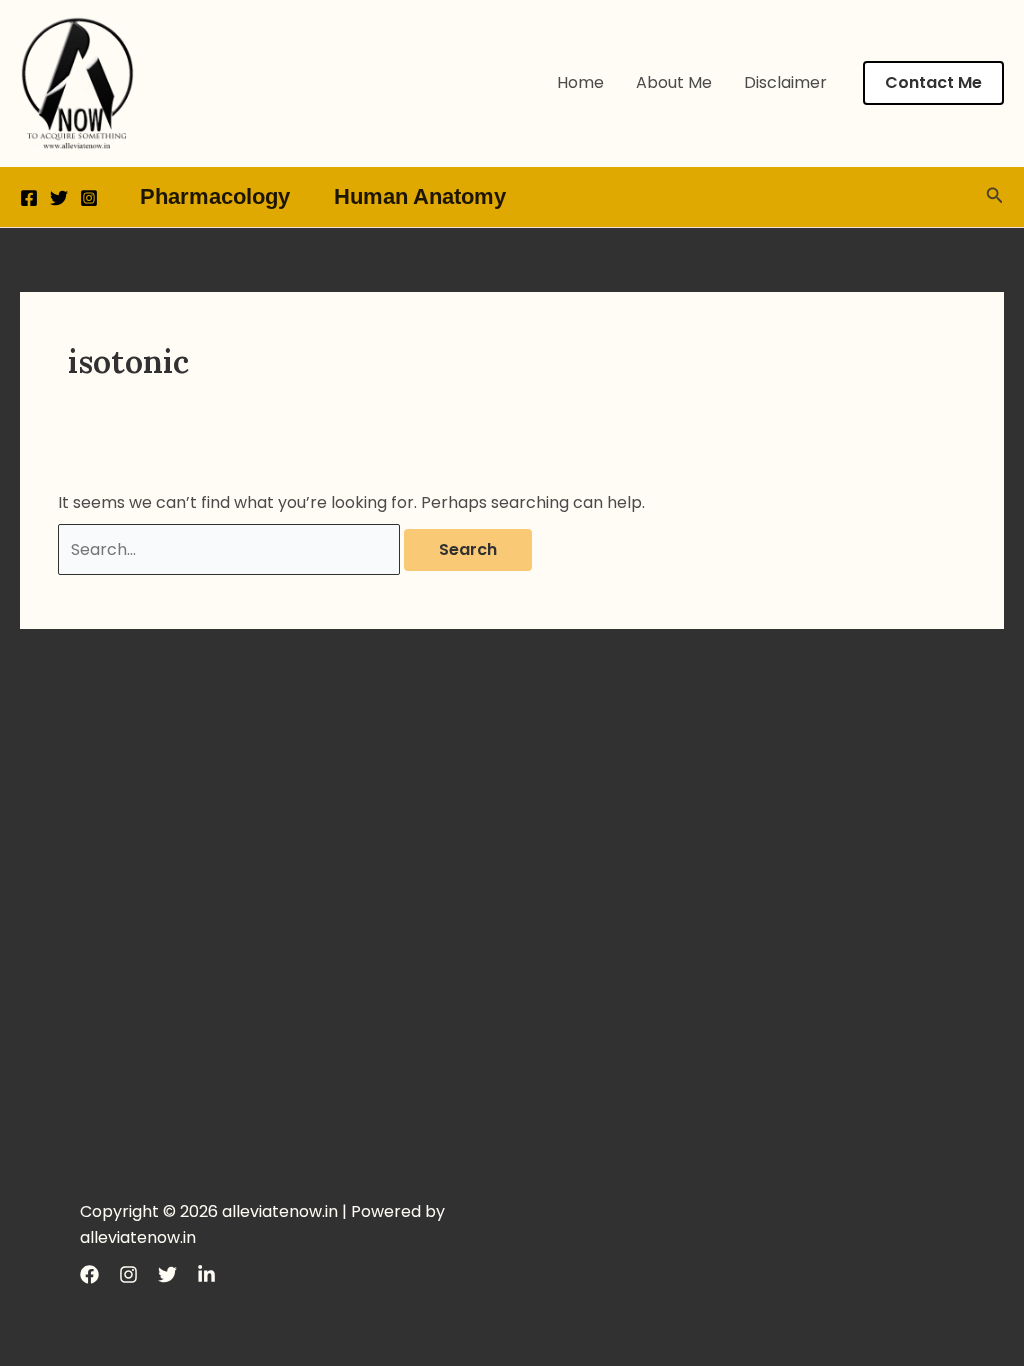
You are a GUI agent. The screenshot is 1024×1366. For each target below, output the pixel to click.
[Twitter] (59, 198)
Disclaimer (785, 82)
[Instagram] (89, 198)
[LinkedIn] (206, 1274)
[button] (933, 83)
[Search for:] (231, 549)
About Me (674, 82)
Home (580, 82)
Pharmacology (215, 196)
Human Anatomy (420, 196)
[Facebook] (29, 198)
